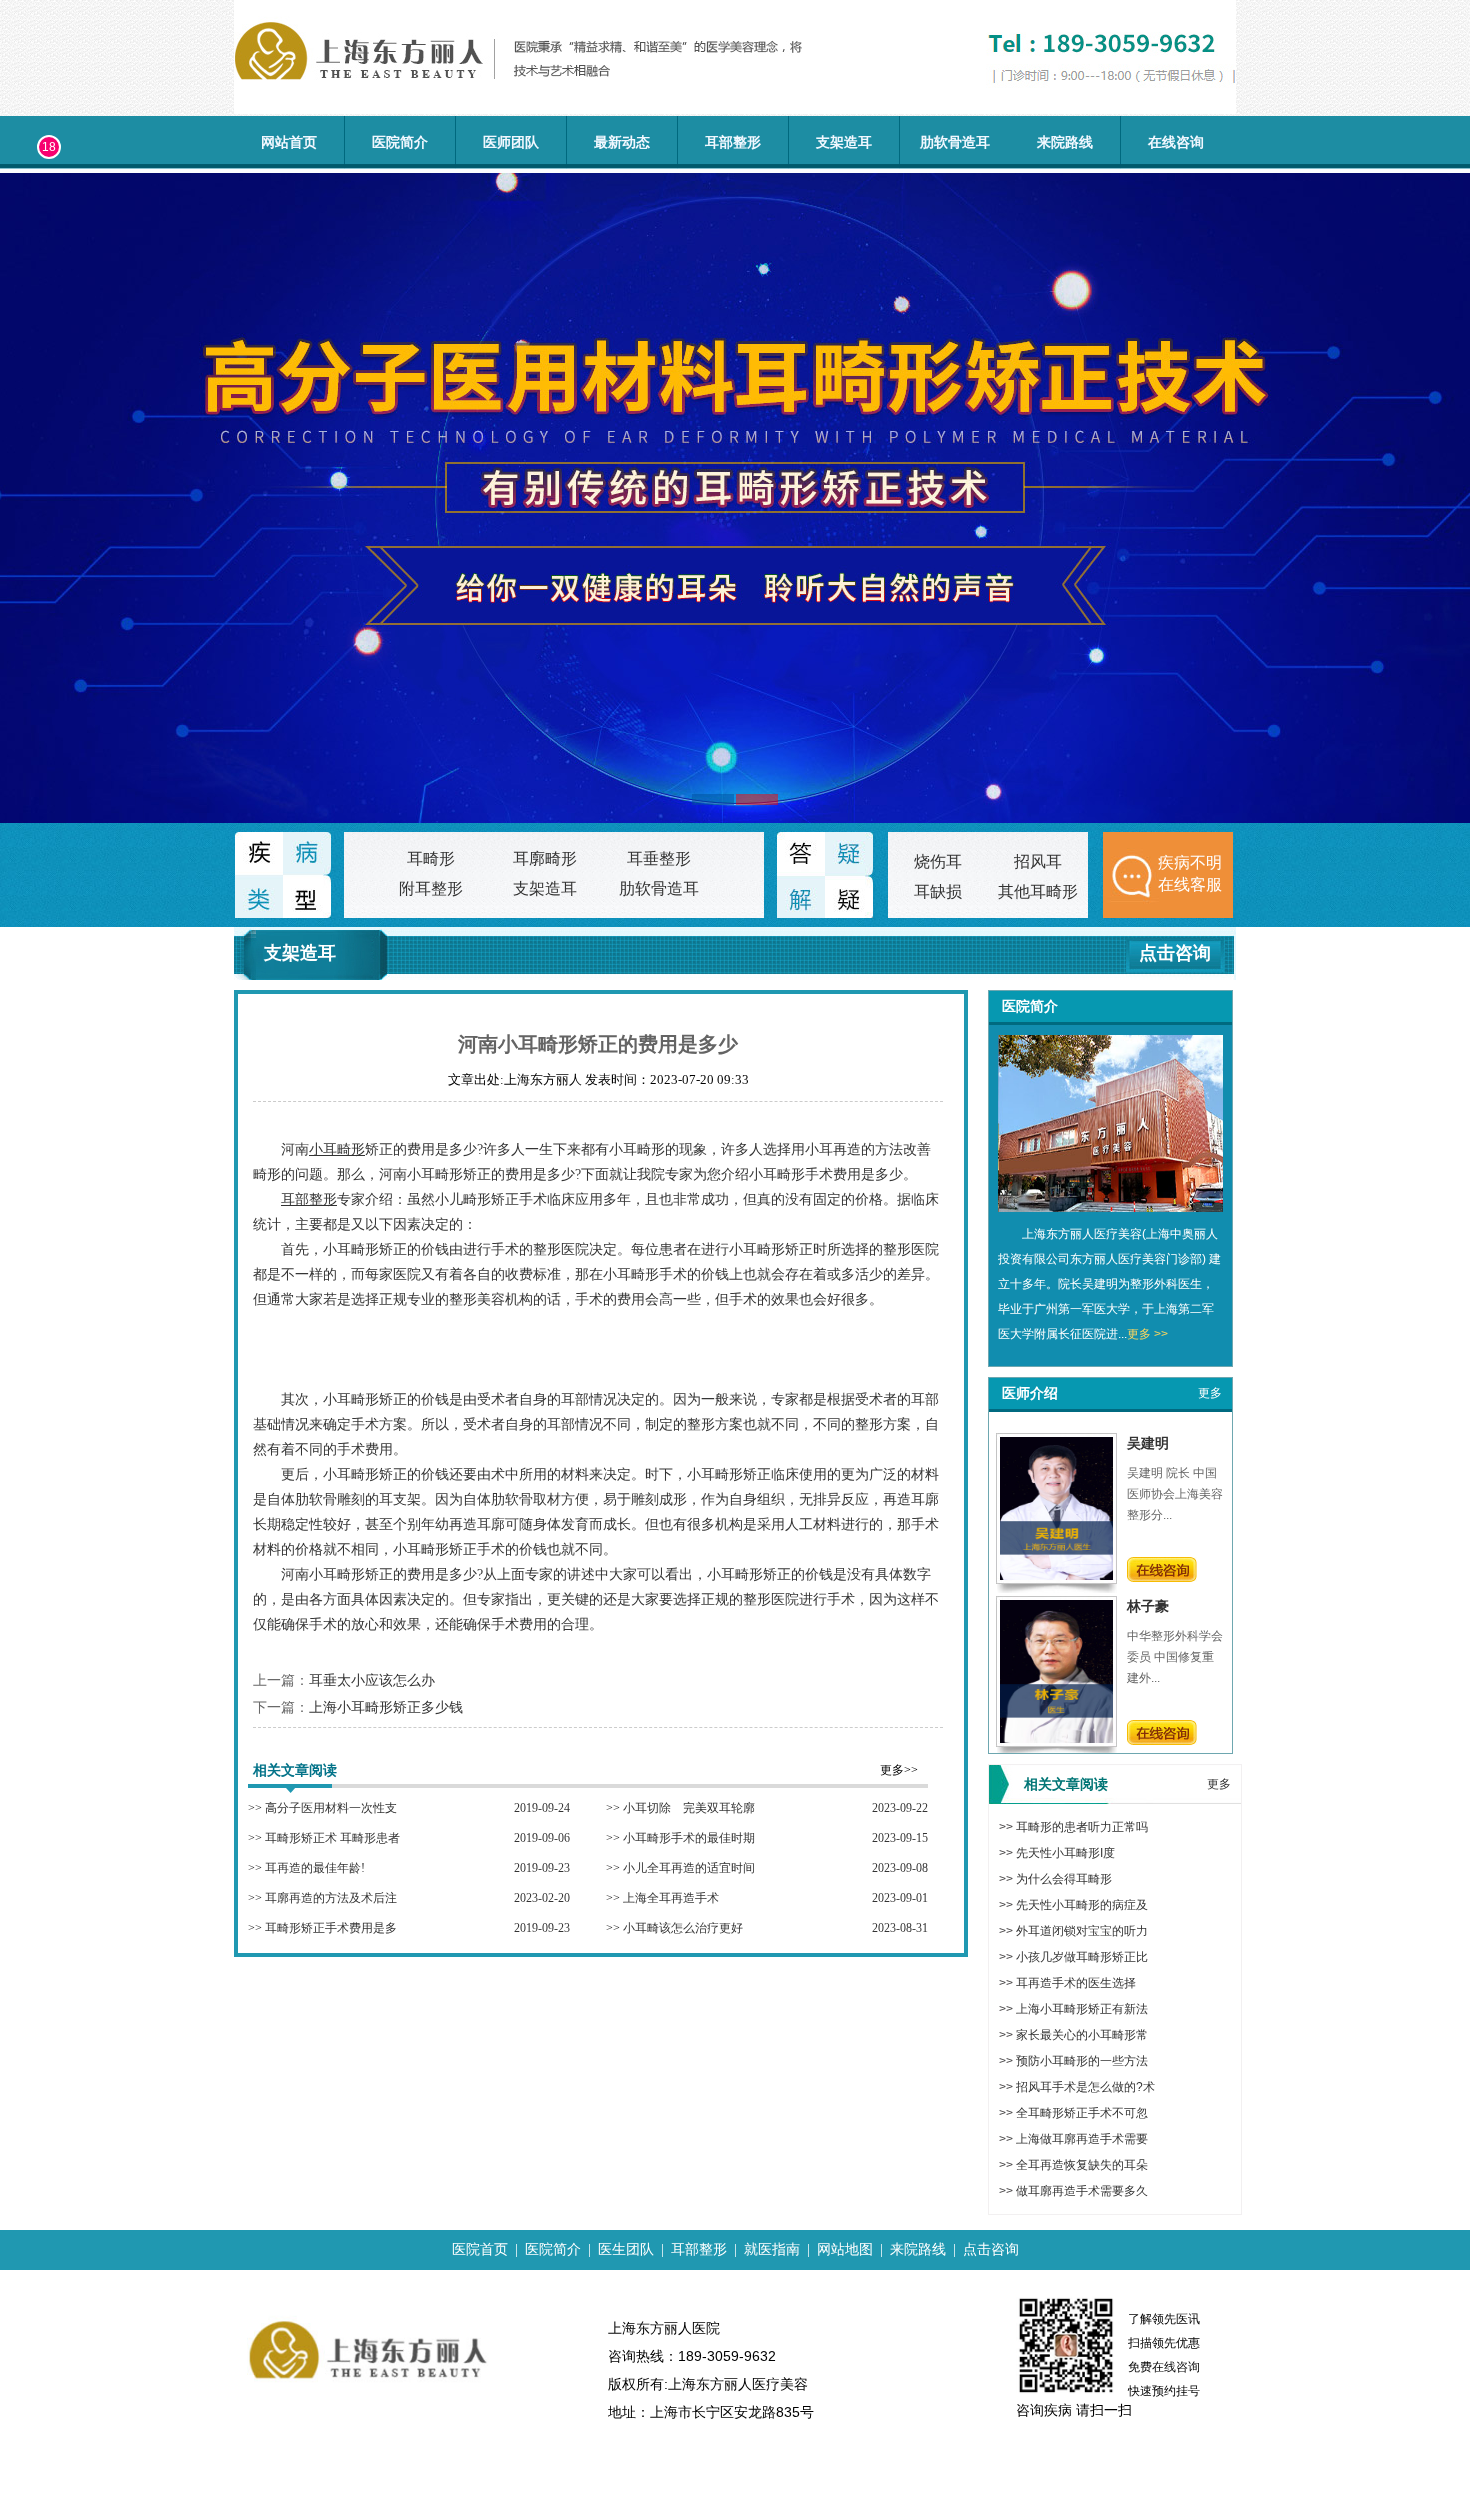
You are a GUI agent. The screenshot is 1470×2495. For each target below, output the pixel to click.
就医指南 (772, 2249)
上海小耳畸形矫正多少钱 (386, 1707)
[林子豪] (1056, 1739)
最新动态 (622, 142)
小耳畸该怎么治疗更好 (683, 1928)
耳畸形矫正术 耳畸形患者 (332, 1838)
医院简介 (400, 142)
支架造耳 (844, 142)
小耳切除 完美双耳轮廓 (689, 1808)
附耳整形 (431, 888)
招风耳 (1038, 861)
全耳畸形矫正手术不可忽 (1082, 2113)
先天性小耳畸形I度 (1065, 1853)
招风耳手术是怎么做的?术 (1085, 2087)
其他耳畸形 (1038, 891)
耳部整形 (733, 142)
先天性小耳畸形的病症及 (1082, 1905)
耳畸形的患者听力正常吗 (1082, 1827)
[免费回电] (28, 292)
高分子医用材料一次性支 (331, 1808)
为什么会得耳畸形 (1064, 1879)
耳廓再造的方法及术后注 (331, 1898)
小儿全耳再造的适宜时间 (689, 1868)
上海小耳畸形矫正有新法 (1082, 2009)
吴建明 (1148, 1443)
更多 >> (1147, 1334)
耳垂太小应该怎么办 (372, 1680)
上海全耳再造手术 (671, 1898)
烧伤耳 (938, 861)
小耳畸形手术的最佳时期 (689, 1838)
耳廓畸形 (545, 858)
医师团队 (511, 142)
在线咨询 (1176, 142)
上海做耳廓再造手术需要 (1082, 2139)
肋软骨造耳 (955, 142)
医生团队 (626, 2249)
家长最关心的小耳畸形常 (1082, 2035)
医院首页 (480, 2249)
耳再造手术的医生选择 (1076, 1983)
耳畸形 (431, 858)
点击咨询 (1175, 953)
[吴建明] (1056, 1576)
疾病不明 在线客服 (1190, 873)
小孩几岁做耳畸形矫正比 (1082, 1957)
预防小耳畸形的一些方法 (1082, 2061)
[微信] (28, 235)
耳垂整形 (659, 858)
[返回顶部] (28, 406)
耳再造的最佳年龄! (315, 1868)
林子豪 (1148, 1606)
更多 (1210, 1393)
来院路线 (1065, 142)
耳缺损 (938, 891)
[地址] (28, 349)
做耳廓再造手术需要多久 (1082, 2191)
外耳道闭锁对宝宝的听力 (1082, 1931)
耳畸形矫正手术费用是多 (331, 1928)
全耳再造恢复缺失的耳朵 (1082, 2165)
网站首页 (289, 142)
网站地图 (845, 2249)
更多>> (899, 1770)
